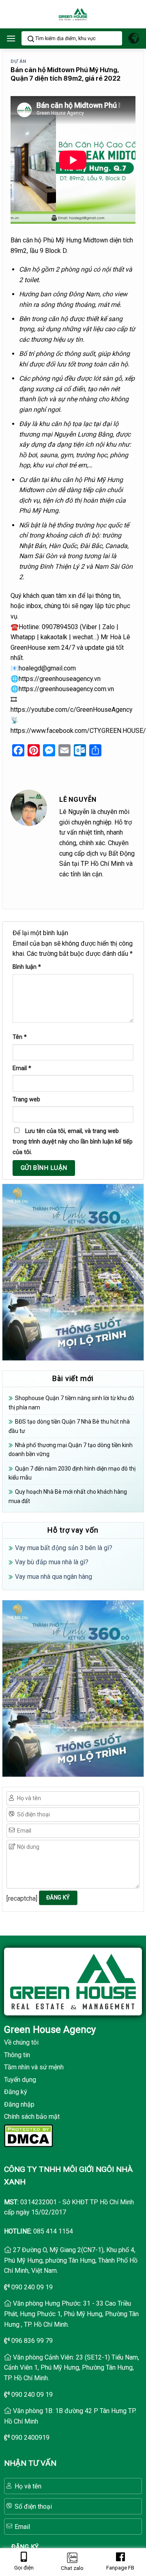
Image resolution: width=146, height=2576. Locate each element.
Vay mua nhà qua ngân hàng (54, 1577)
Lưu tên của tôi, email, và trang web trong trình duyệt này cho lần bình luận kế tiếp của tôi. (73, 1141)
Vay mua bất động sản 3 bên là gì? (64, 1548)
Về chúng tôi (21, 2042)
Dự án (18, 61)
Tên (20, 1037)
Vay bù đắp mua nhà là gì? (52, 1562)
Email (22, 1068)
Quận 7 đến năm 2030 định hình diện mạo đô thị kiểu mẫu (72, 1473)
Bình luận (27, 967)
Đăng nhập (19, 2104)
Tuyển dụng (20, 2080)
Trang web (26, 1100)
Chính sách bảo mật (32, 2117)
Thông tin (17, 2055)
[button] (11, 38)
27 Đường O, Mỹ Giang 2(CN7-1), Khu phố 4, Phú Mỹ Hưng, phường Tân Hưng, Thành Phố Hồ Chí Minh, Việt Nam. (71, 2260)
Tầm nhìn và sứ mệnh (34, 2067)
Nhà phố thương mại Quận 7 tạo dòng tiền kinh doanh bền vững (71, 1450)
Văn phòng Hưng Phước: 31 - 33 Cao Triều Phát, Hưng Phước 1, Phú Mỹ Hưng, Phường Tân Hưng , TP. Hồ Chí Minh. (71, 2314)
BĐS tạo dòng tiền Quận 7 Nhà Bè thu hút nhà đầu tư (69, 1426)
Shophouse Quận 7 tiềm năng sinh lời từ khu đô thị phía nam (71, 1403)
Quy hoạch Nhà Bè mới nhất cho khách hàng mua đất (68, 1496)
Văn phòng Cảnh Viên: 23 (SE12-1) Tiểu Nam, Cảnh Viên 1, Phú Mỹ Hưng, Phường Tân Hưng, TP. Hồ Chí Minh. (72, 2368)
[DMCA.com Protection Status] (28, 2135)
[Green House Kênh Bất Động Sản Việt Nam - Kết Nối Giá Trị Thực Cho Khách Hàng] (73, 14)
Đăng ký (16, 2092)
